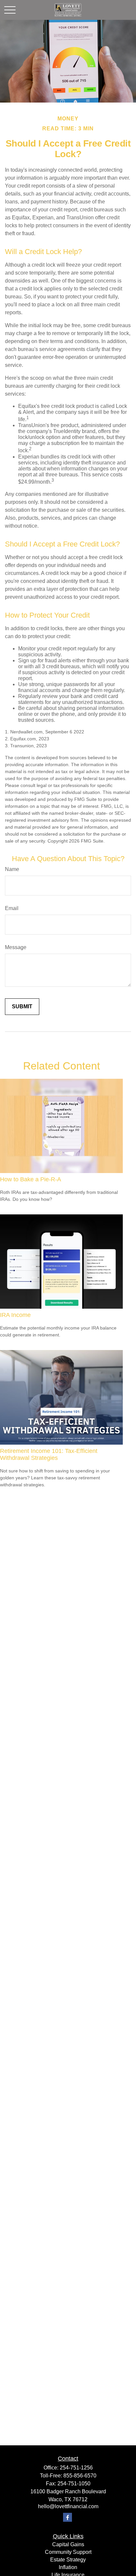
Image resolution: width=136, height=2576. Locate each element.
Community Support (68, 2552)
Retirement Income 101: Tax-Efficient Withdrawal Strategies (49, 1454)
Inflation (68, 2567)
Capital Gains (68, 2544)
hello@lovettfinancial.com (68, 2506)
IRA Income (15, 1315)
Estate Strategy (68, 2560)
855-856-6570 (80, 2476)
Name (12, 869)
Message (16, 947)
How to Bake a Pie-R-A (31, 1179)
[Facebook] (68, 2517)
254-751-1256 (76, 2468)
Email (12, 908)
